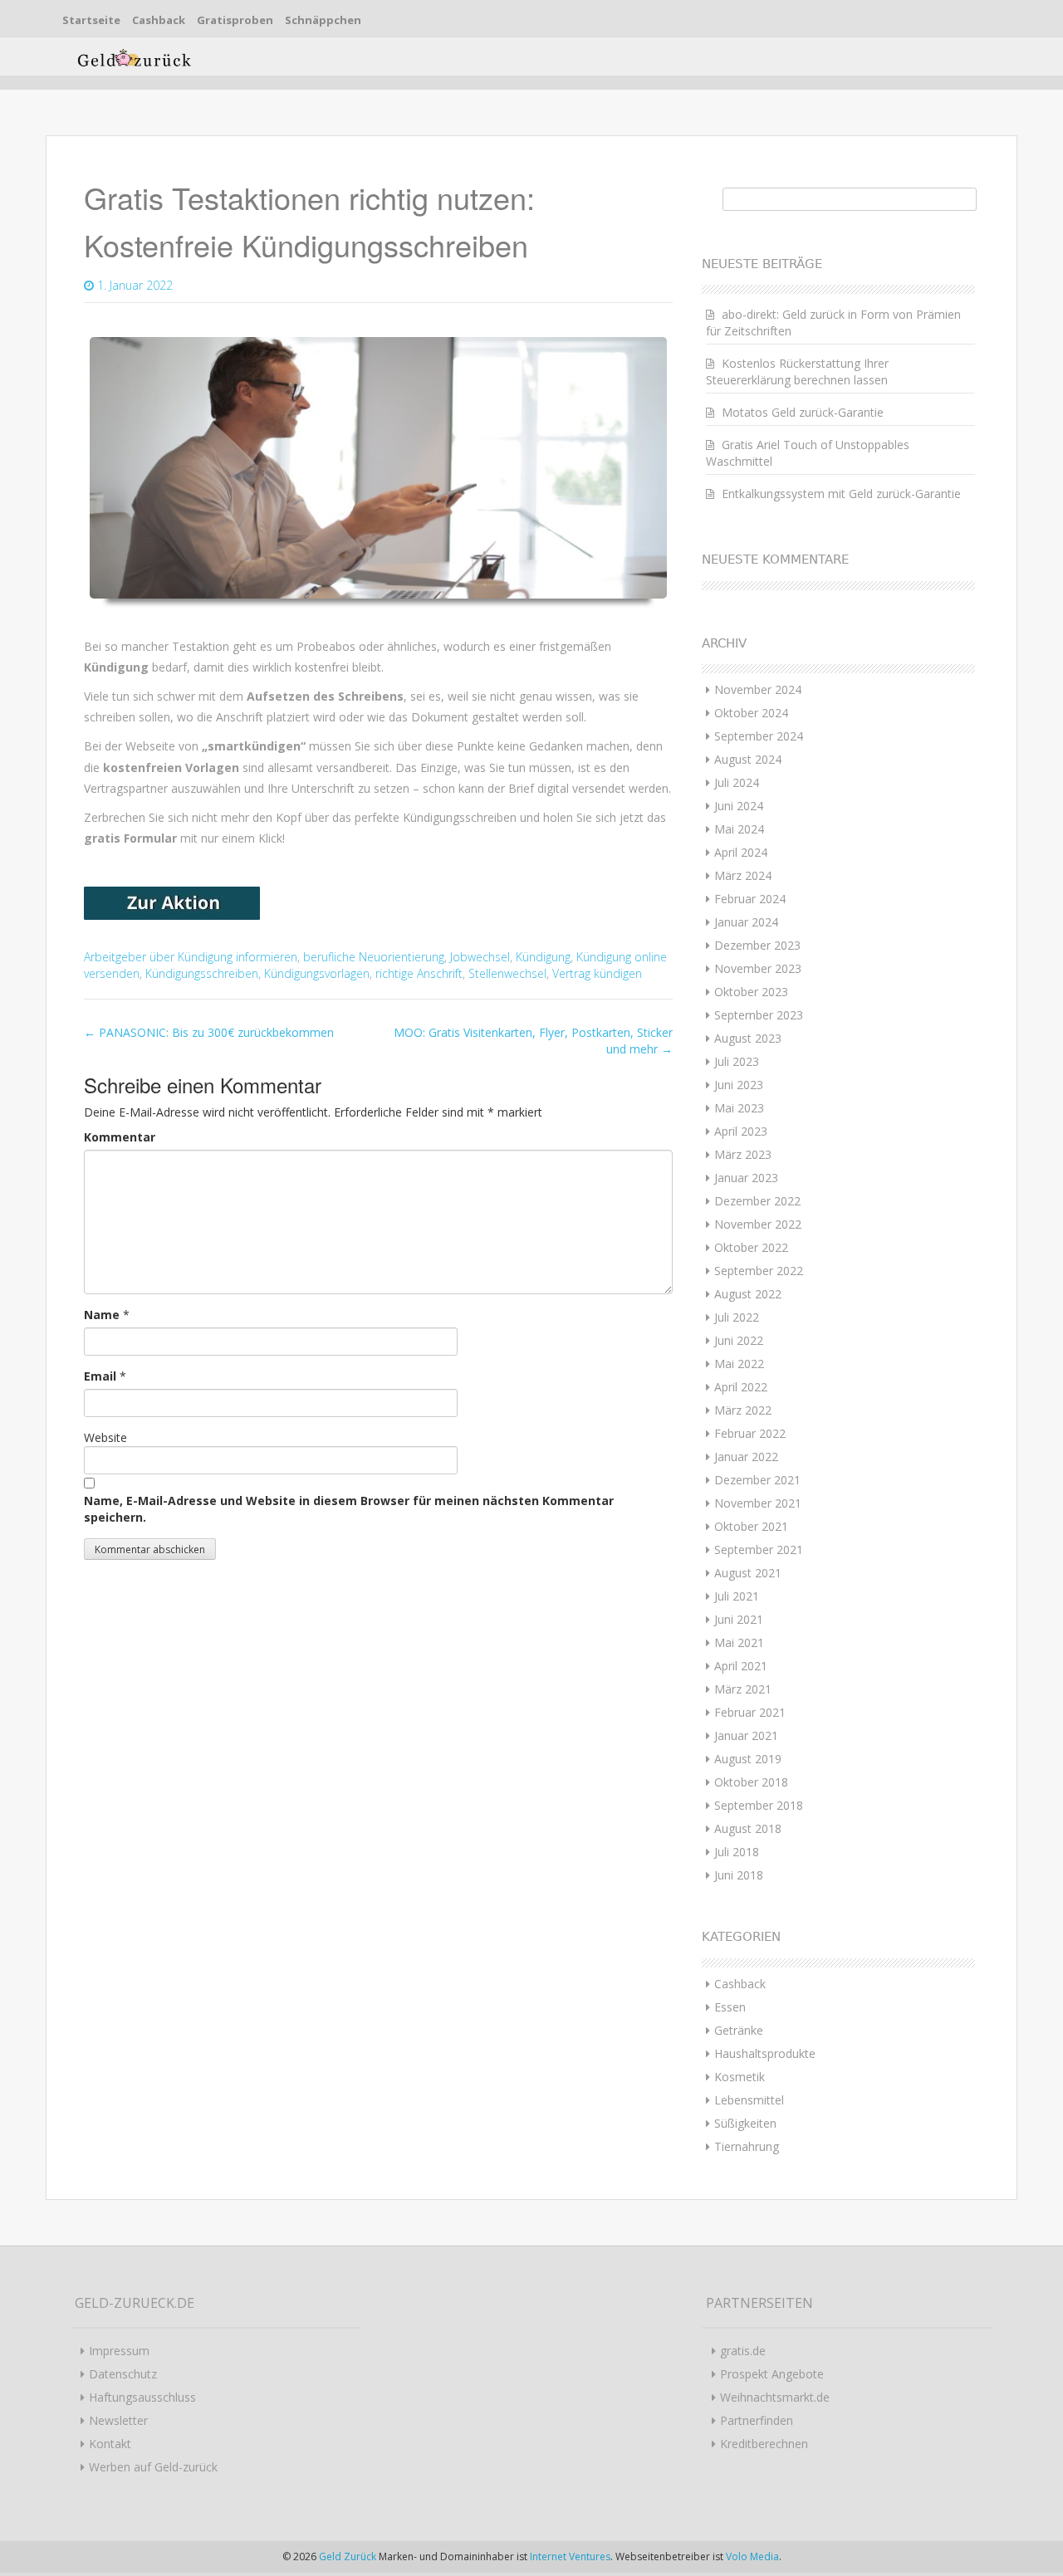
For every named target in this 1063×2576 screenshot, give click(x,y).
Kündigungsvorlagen (317, 973)
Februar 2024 (750, 899)
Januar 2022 (746, 1457)
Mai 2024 (739, 829)
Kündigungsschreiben (202, 973)
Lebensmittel (749, 2100)
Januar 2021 (746, 1735)
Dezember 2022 (757, 1201)
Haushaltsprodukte (765, 2053)
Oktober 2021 (751, 1526)
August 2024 (748, 759)
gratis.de (743, 2351)
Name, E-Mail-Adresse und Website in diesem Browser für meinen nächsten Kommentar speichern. (349, 1509)
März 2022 (743, 1410)
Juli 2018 (737, 1852)
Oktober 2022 (751, 1247)
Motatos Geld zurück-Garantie (803, 412)
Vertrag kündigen (597, 973)
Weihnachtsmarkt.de (775, 2397)
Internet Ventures (570, 2556)
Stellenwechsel (507, 973)
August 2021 (748, 1573)
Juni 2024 (739, 806)
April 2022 (741, 1387)
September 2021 (759, 1550)
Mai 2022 (739, 1364)
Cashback (159, 20)
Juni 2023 (739, 1085)
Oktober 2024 (751, 713)
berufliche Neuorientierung (374, 957)
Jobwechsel (480, 957)
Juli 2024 (737, 782)
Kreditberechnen (764, 2444)
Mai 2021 (739, 1642)
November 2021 (758, 1503)
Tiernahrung (747, 2146)
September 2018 (759, 1805)
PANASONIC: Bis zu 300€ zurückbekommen (209, 1032)
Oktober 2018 (751, 1782)
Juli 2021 (737, 1596)
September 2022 (759, 1271)
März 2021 (743, 1689)
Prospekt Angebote (772, 2374)
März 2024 (743, 875)
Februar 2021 (750, 1712)
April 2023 (741, 1131)
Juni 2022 (739, 1340)
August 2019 (748, 1759)
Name (102, 1315)
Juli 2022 (737, 1317)
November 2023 (758, 968)
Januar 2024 (746, 922)
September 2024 (759, 736)
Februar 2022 (750, 1433)
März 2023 (743, 1154)
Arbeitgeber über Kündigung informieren (191, 957)
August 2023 (748, 1038)
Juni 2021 (739, 1619)
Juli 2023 (737, 1061)
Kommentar (120, 1137)
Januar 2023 (746, 1178)
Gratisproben (235, 20)
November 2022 (758, 1224)
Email (100, 1376)
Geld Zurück (349, 2556)
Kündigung (543, 957)
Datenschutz (123, 2374)
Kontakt (110, 2444)
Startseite (91, 20)
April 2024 (741, 852)
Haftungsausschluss (142, 2397)
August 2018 (748, 1828)
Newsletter (118, 2420)
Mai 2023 (739, 1108)
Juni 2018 (739, 1875)
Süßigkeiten (745, 2123)
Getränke (739, 2030)
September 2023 (759, 1015)
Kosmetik (740, 2077)
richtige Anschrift (419, 973)
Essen (730, 2007)
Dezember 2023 (757, 945)
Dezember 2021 (757, 1480)
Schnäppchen (323, 20)
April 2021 (741, 1666)
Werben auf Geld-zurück (153, 2467)
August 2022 (748, 1294)
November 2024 (758, 689)
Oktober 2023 (751, 992)
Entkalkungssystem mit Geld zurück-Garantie (841, 494)
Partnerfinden (757, 2420)
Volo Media (752, 2556)
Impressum (119, 2351)
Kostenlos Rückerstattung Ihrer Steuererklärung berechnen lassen (797, 371)
